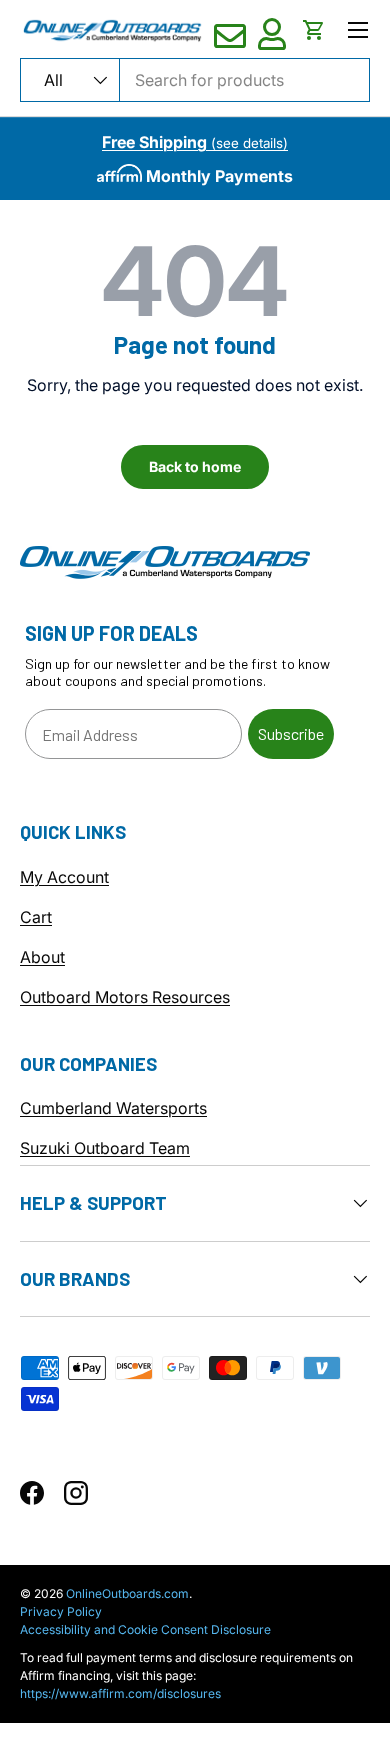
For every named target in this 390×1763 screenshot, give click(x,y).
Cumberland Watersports (113, 1108)
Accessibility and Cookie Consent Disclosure (145, 1629)
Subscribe (291, 733)
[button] (314, 30)
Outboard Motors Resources (125, 997)
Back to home (195, 466)
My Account (64, 877)
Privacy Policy (61, 1611)
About (42, 957)
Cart (36, 917)
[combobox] (195, 80)
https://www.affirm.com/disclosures (120, 1693)
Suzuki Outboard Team (105, 1148)
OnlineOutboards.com (127, 1593)
